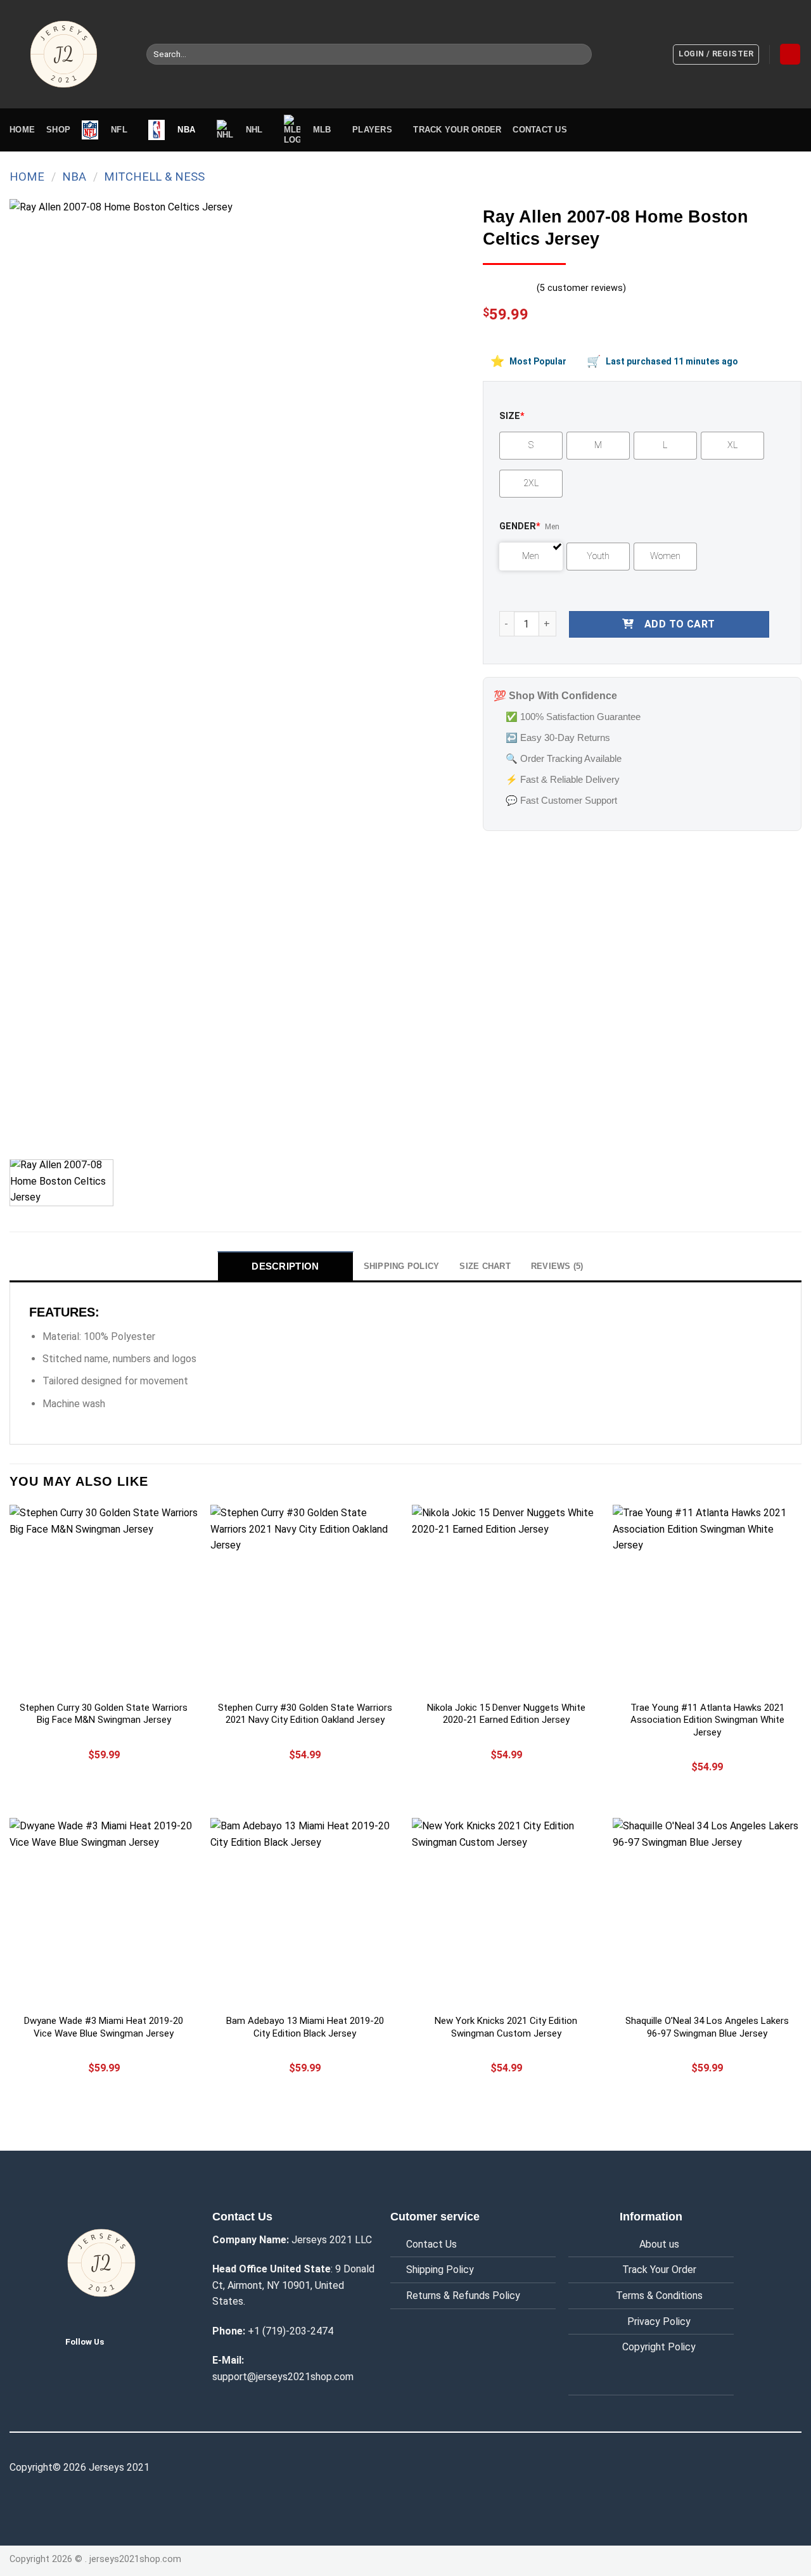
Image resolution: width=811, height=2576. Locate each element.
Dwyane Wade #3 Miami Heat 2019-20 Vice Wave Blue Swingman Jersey (104, 2027)
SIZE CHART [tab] (485, 1266)
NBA (74, 177)
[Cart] (790, 54)
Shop (58, 130)
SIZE (512, 416)
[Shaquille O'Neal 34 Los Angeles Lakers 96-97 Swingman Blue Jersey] (707, 1912)
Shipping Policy (440, 2270)
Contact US (540, 130)
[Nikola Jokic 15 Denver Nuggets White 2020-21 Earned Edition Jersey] (506, 1599)
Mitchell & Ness (154, 177)
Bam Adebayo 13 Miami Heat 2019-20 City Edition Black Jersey (305, 2027)
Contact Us (431, 2244)
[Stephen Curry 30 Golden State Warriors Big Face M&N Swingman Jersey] (104, 1599)
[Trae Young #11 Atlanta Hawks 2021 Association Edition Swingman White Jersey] (707, 1599)
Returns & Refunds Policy (463, 2296)
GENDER (520, 526)
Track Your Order (659, 2270)
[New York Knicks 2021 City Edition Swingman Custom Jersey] (506, 1912)
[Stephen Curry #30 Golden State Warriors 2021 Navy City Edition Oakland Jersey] (305, 1599)
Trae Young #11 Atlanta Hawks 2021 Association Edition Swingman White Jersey (707, 1720)
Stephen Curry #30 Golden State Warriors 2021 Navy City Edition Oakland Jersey (305, 1714)
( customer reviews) (581, 288)
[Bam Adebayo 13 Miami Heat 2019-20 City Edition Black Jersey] (305, 1912)
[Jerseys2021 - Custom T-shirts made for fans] (68, 54)
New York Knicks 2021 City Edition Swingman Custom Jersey (506, 2027)
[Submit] (580, 55)
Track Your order (457, 130)
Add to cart (680, 624)
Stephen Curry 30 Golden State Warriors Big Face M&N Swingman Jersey (104, 1714)
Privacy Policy (659, 2322)
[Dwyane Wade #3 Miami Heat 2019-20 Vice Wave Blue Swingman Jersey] (104, 1912)
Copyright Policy (659, 2347)
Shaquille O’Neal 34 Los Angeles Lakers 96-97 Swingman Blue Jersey (707, 2027)
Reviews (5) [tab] (557, 1266)
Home (22, 130)
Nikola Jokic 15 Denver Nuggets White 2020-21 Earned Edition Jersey (506, 1714)
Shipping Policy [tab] (402, 1266)
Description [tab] (285, 1266)
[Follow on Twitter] (124, 2341)
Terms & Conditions (659, 2296)
